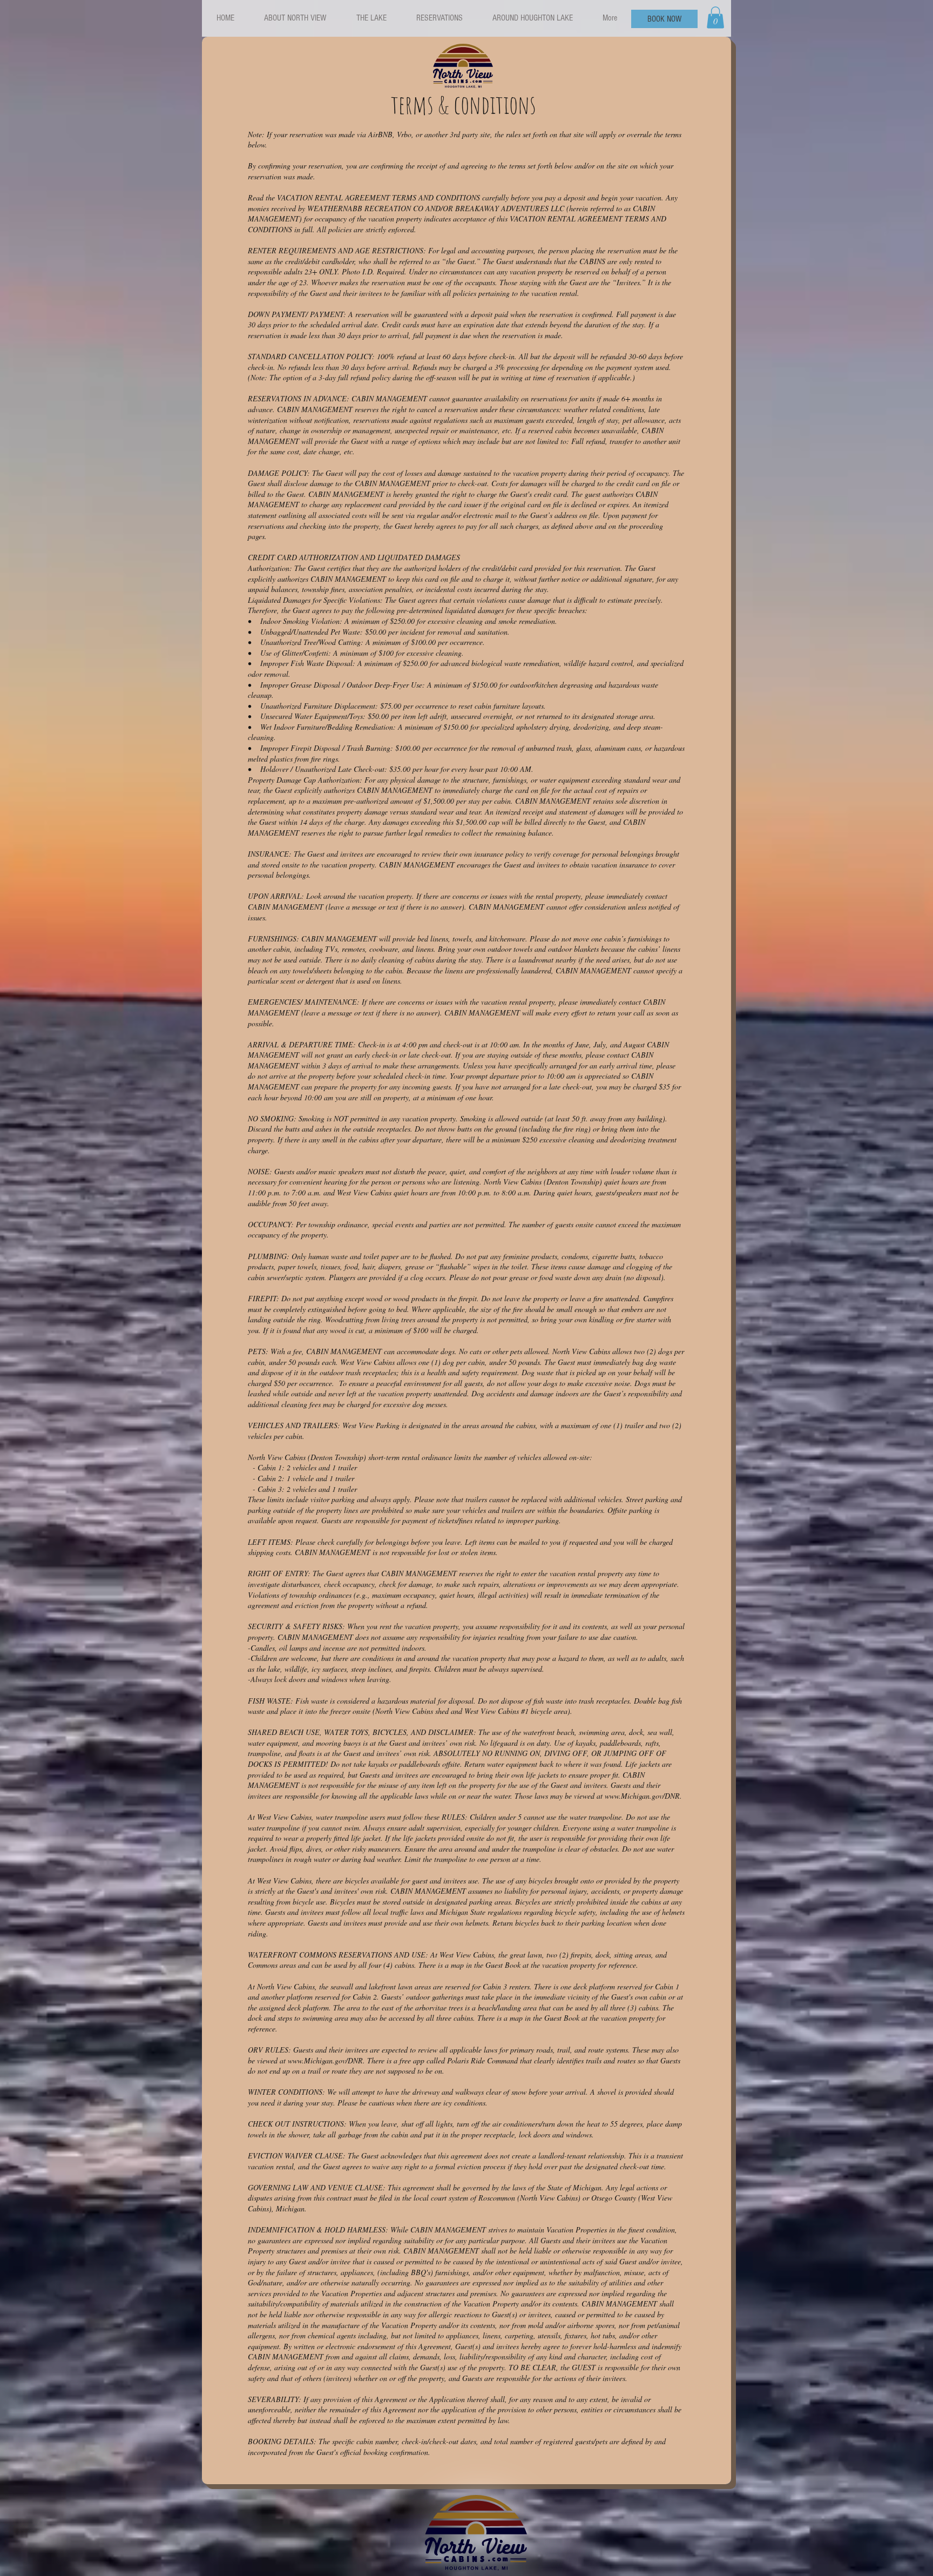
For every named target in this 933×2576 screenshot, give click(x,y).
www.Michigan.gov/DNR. (645, 1796)
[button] (715, 18)
